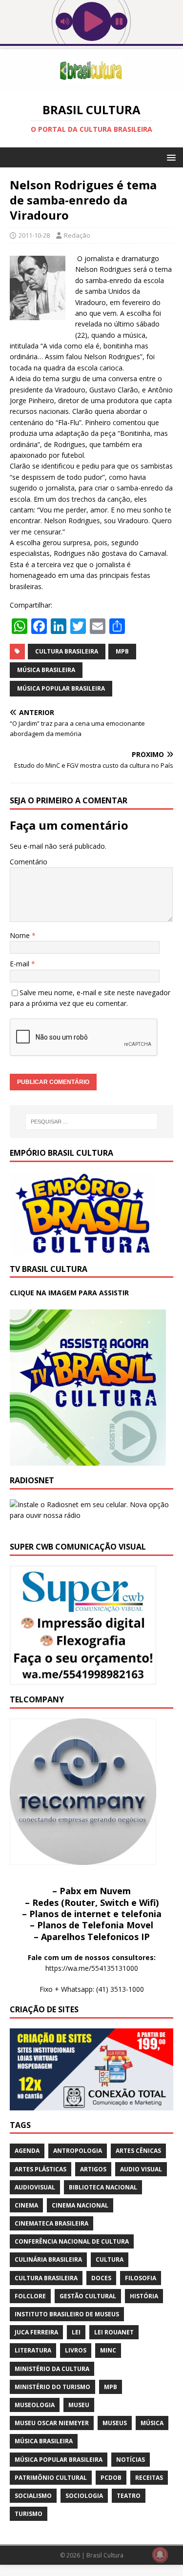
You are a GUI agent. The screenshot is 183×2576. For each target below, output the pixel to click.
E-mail (20, 964)
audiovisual (35, 2187)
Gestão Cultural (88, 2296)
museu (79, 2405)
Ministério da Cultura (52, 2369)
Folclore (30, 2296)
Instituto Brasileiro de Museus (67, 2314)
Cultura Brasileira (67, 651)
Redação (77, 235)
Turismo (29, 2514)
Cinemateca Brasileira (51, 2223)
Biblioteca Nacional (103, 2187)
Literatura (33, 2350)
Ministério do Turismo (52, 2387)
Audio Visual (141, 2169)
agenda (27, 2151)
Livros (76, 2350)
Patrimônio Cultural (51, 2478)
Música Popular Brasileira (61, 688)
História (144, 2296)
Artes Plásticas (41, 2169)
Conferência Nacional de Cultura (72, 2241)
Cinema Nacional (80, 2205)
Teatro (129, 2496)
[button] (170, 157)
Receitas (149, 2478)
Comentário (29, 862)
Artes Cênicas (138, 2151)
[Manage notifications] (160, 2555)
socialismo (33, 2496)
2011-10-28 (34, 235)
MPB (122, 651)
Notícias (131, 2460)
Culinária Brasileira (48, 2259)
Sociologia (84, 2496)
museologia (35, 2405)
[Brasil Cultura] (91, 86)
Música (152, 2423)
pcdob (111, 2478)
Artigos (93, 2169)
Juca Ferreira (36, 2332)
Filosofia (141, 2278)
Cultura (110, 2259)
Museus (115, 2423)
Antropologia (78, 2151)
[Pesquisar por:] (92, 1122)
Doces (101, 2278)
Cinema (26, 2205)
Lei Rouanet (114, 2332)
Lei (76, 2332)
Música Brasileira (46, 670)
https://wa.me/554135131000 (92, 1968)
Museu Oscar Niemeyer (52, 2423)
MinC (108, 2350)
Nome (21, 935)
